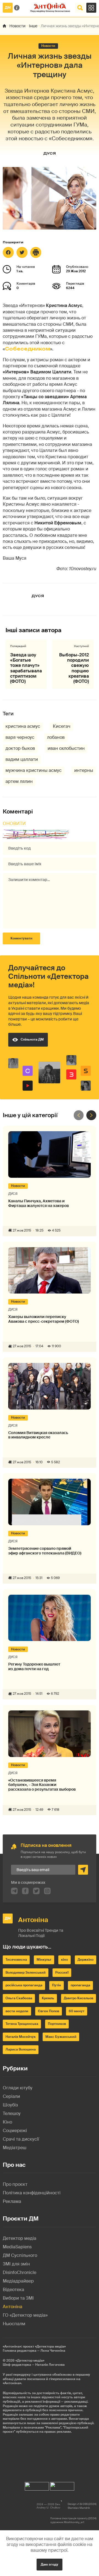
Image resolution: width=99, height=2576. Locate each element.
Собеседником (28, 349)
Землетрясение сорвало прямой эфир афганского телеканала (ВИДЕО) (45, 1551)
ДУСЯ (50, 153)
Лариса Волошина (21, 2049)
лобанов (56, 737)
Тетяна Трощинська (22, 2024)
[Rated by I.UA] (37, 2485)
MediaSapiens (17, 2247)
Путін (57, 1985)
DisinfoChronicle (20, 2272)
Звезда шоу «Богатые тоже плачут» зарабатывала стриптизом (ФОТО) (26, 668)
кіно (64, 1960)
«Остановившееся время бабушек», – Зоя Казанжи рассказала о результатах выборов (42, 1785)
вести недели (17, 2011)
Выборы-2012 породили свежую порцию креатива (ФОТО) (74, 668)
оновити (14, 824)
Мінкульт (44, 1960)
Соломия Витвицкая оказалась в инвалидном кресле (38, 1435)
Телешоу (12, 2113)
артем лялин (19, 781)
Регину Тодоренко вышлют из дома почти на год (34, 1667)
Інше (33, 26)
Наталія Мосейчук (21, 2037)
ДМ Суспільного (20, 2255)
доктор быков (20, 748)
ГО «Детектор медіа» (25, 2315)
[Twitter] (22, 252)
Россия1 (62, 1973)
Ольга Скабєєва (19, 1998)
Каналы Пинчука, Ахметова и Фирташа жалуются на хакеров (38, 1203)
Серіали (11, 2096)
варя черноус (20, 737)
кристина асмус (23, 726)
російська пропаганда (24, 1985)
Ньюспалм (14, 2324)
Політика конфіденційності (32, 2193)
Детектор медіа (20, 2238)
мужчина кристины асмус (34, 770)
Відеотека (13, 2290)
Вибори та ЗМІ (18, 2298)
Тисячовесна (16, 1960)
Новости (17, 26)
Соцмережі (15, 2131)
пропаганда (80, 1985)
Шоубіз (10, 2105)
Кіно (7, 2122)
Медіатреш (15, 2148)
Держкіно (86, 1960)
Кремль (48, 1998)
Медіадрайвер (18, 2281)
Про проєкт (15, 2184)
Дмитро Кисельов (79, 1998)
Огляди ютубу (18, 2088)
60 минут (77, 2011)
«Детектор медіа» (30, 2361)
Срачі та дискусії (21, 2139)
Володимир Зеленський (26, 1973)
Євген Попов (49, 2011)
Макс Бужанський (61, 2037)
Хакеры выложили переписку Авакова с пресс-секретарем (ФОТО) (44, 1319)
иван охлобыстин (66, 748)
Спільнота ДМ (32, 1039)
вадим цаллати (22, 759)
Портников (57, 2024)
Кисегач (62, 726)
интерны (84, 770)
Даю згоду (50, 2564)
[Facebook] (8, 252)
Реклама (12, 2201)
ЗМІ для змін (16, 2264)
